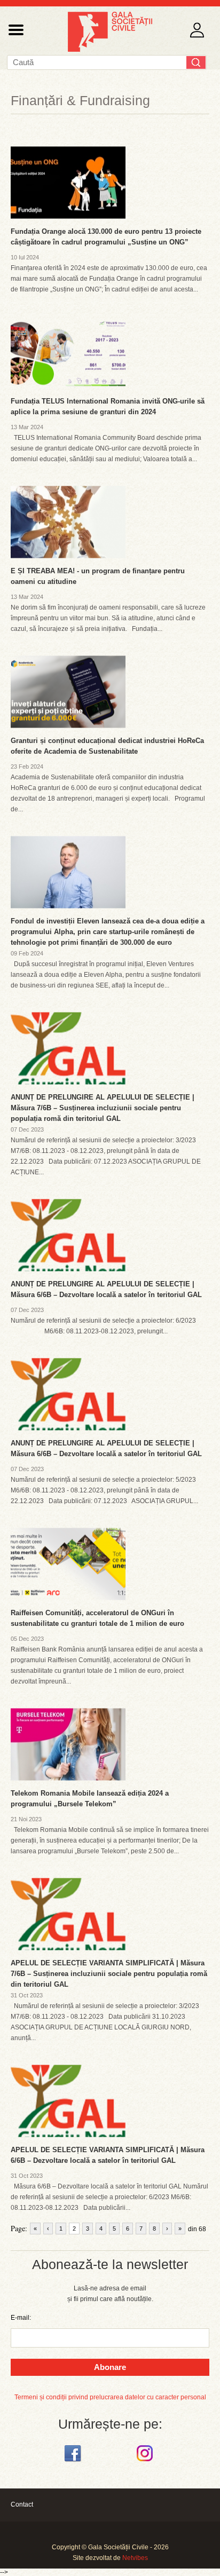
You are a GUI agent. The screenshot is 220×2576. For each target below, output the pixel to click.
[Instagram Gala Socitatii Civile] (146, 2462)
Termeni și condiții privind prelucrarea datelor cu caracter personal (110, 2397)
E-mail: (21, 2318)
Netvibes (135, 2558)
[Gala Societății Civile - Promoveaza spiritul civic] (110, 50)
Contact (22, 2504)
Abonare (110, 2367)
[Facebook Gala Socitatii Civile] (74, 2462)
